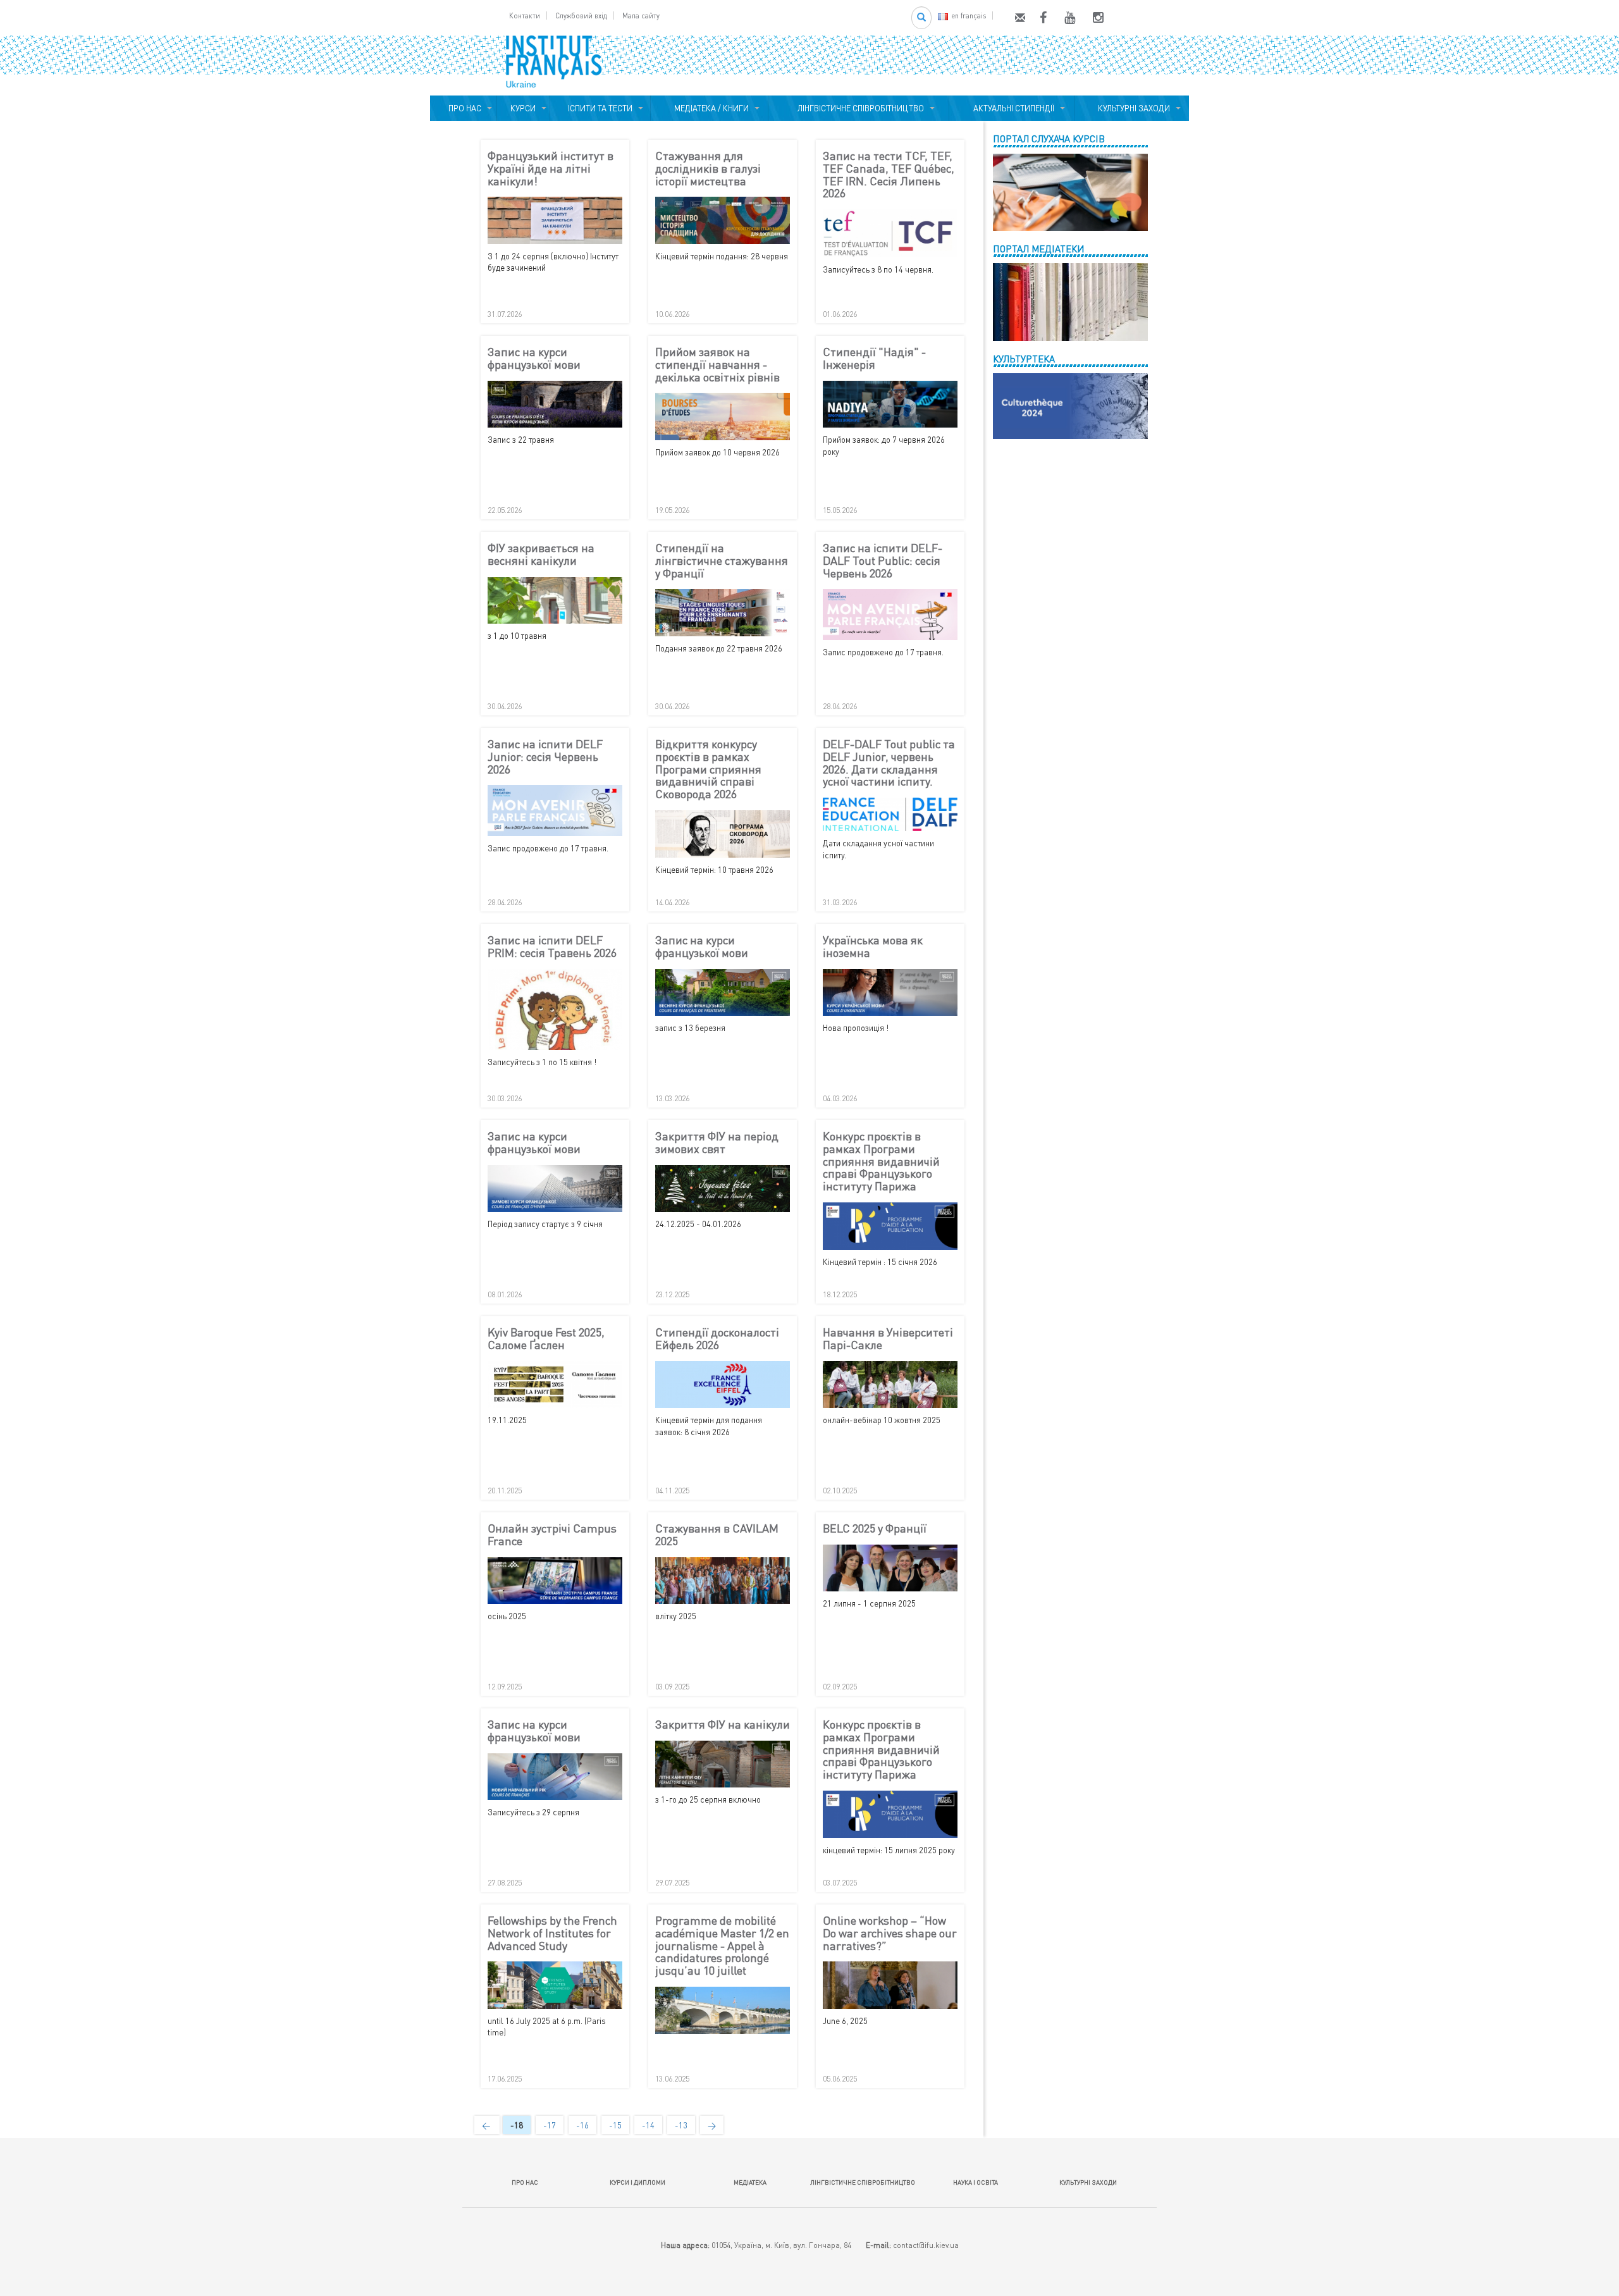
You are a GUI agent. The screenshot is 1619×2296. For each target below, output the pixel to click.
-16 (582, 2125)
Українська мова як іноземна (873, 947)
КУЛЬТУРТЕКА (1024, 359)
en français (969, 15)
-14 (648, 2125)
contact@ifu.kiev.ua (926, 2245)
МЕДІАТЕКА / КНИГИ (710, 108)
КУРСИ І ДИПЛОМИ (637, 2182)
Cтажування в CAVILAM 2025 (717, 1535)
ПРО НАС (463, 108)
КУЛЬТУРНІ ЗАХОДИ (1132, 108)
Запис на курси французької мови (534, 359)
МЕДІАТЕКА (750, 2182)
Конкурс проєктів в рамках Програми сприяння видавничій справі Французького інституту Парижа (881, 1162)
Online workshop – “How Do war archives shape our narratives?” (890, 1933)
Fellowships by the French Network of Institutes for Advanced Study (552, 1933)
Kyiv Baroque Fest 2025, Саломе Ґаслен (546, 1339)
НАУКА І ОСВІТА (976, 2182)
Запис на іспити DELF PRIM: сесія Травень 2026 (552, 947)
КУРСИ (523, 108)
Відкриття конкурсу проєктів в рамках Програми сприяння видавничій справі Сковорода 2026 (708, 769)
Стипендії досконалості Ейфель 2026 (717, 1339)
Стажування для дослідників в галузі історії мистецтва (708, 169)
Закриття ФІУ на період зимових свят (717, 1143)
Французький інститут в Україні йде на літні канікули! (551, 169)
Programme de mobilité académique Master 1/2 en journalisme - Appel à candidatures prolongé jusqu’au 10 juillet (722, 1946)
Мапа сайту (641, 15)
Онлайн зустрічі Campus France (552, 1535)
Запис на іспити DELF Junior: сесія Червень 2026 (545, 757)
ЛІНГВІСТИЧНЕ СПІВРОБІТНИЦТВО (859, 108)
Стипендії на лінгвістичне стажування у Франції (722, 561)
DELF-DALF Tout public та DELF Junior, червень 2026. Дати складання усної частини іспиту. (889, 763)
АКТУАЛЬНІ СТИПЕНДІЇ (1012, 108)
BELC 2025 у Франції (875, 1529)
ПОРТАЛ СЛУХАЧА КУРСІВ (1049, 139)
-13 (681, 2125)
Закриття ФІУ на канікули (723, 1725)
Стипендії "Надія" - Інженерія (874, 359)
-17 (550, 2125)
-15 (615, 2125)
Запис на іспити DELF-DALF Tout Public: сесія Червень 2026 (883, 561)
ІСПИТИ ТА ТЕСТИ (600, 108)
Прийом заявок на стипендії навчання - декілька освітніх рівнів (717, 365)
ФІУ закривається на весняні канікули (541, 555)
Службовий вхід (581, 15)
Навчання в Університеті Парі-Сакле (888, 1339)
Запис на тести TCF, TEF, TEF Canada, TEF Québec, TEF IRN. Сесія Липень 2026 (889, 175)
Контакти (525, 15)
